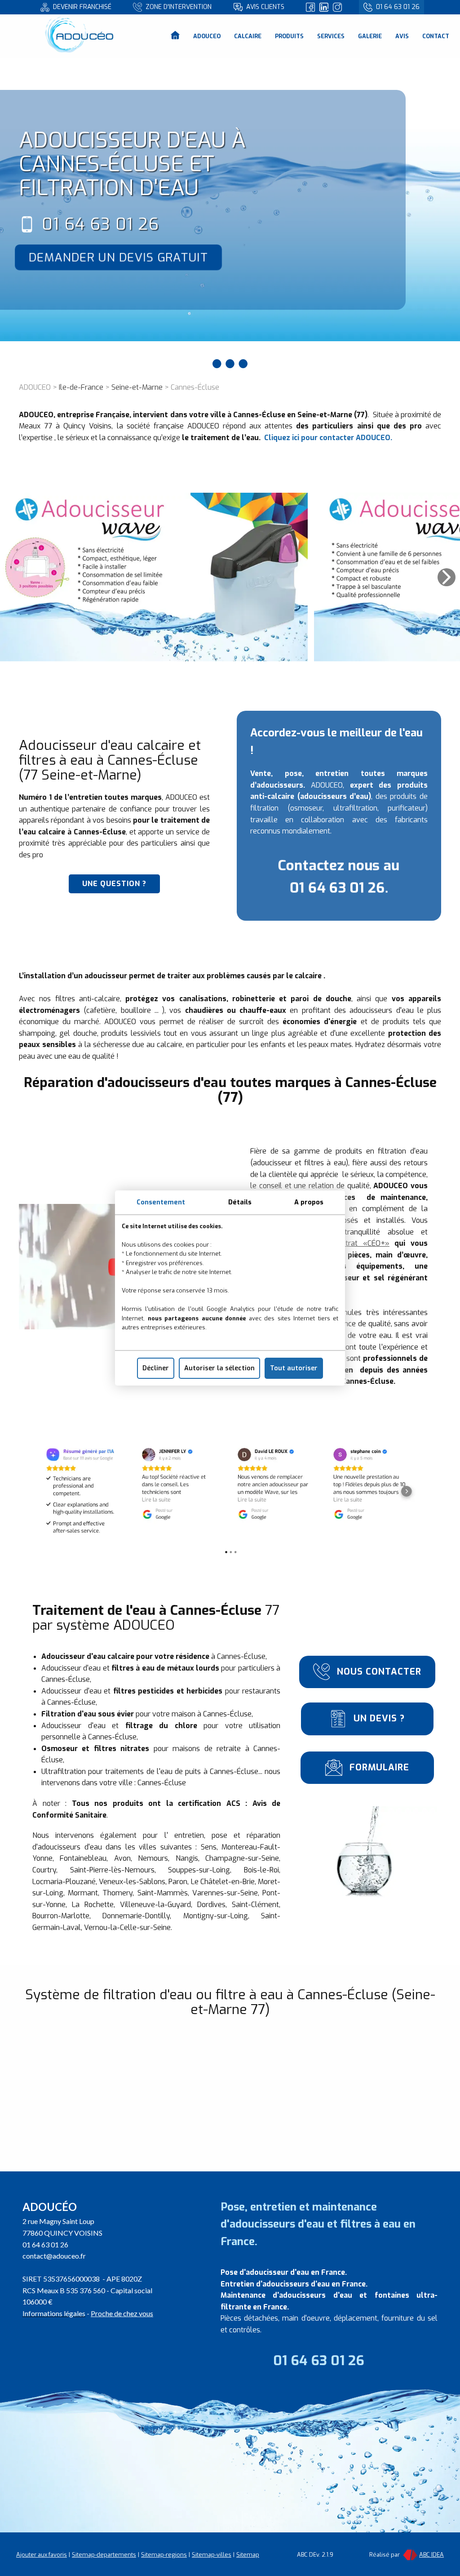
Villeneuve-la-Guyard (155, 1905)
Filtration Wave (404, 2048)
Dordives (211, 1905)
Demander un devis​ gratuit (118, 257)
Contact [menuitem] (436, 36)
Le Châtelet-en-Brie (223, 1882)
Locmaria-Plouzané (64, 1882)
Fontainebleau (83, 1858)
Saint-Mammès (163, 1893)
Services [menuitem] (331, 36)
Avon (122, 1858)
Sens (209, 1847)
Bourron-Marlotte (61, 1916)
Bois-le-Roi (261, 1870)
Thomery (117, 1893)
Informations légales (54, 2313)
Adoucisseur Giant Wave (336, 2048)
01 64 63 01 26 (100, 224)
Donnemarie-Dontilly (136, 1916)
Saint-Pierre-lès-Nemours (112, 1870)
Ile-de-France (81, 387)
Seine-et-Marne (137, 387)
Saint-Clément (255, 1905)
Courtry (44, 1870)
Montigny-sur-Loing (216, 1916)
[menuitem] (175, 36)
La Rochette (93, 1905)
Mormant (83, 1893)
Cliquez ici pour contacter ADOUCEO (327, 438)
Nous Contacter (378, 1671)
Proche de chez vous (122, 2313)
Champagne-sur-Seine (242, 1858)
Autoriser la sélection (219, 1368)
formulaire (378, 1767)
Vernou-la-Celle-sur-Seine (127, 1928)
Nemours (153, 1858)
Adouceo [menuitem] (207, 36)
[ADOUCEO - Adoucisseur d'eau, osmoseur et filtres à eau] (80, 36)
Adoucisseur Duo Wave (256, 2048)
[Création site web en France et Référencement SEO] (409, 2555)
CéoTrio (445, 2048)
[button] (447, 577)
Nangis (187, 1858)
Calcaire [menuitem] (248, 36)
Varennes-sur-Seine (225, 1893)
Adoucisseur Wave (184, 2048)
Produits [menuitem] (289, 36)
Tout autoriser (294, 1368)
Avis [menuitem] (402, 36)
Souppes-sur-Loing (199, 1870)
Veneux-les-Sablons (132, 1882)
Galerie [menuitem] (370, 36)
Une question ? (114, 884)
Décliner (156, 1368)
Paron (178, 1882)
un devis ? (378, 1718)
